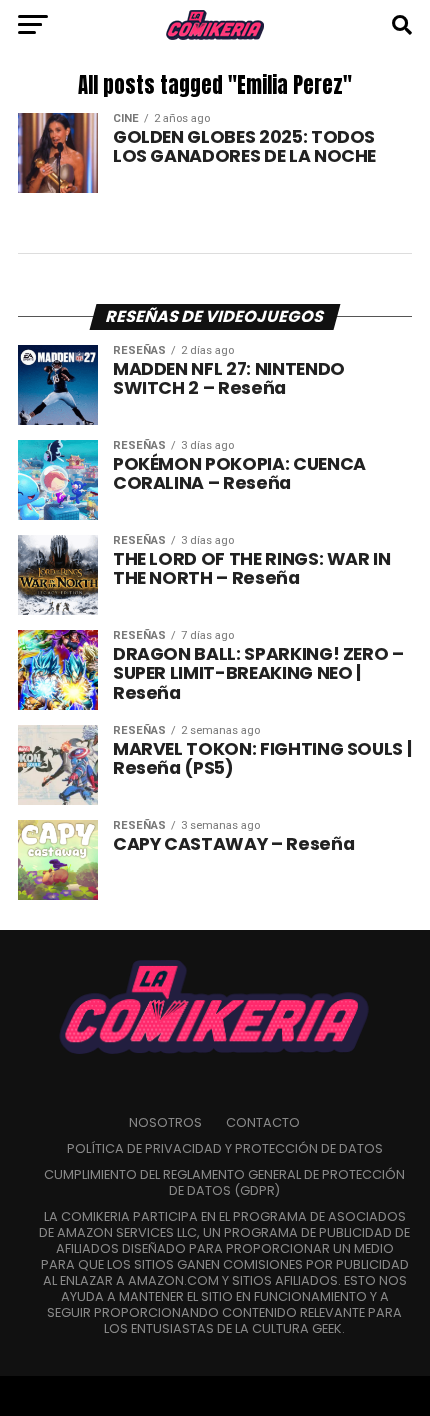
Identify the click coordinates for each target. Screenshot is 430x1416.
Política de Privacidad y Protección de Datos (225, 1148)
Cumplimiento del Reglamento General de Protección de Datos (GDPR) (224, 1182)
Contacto (263, 1122)
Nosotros (165, 1122)
